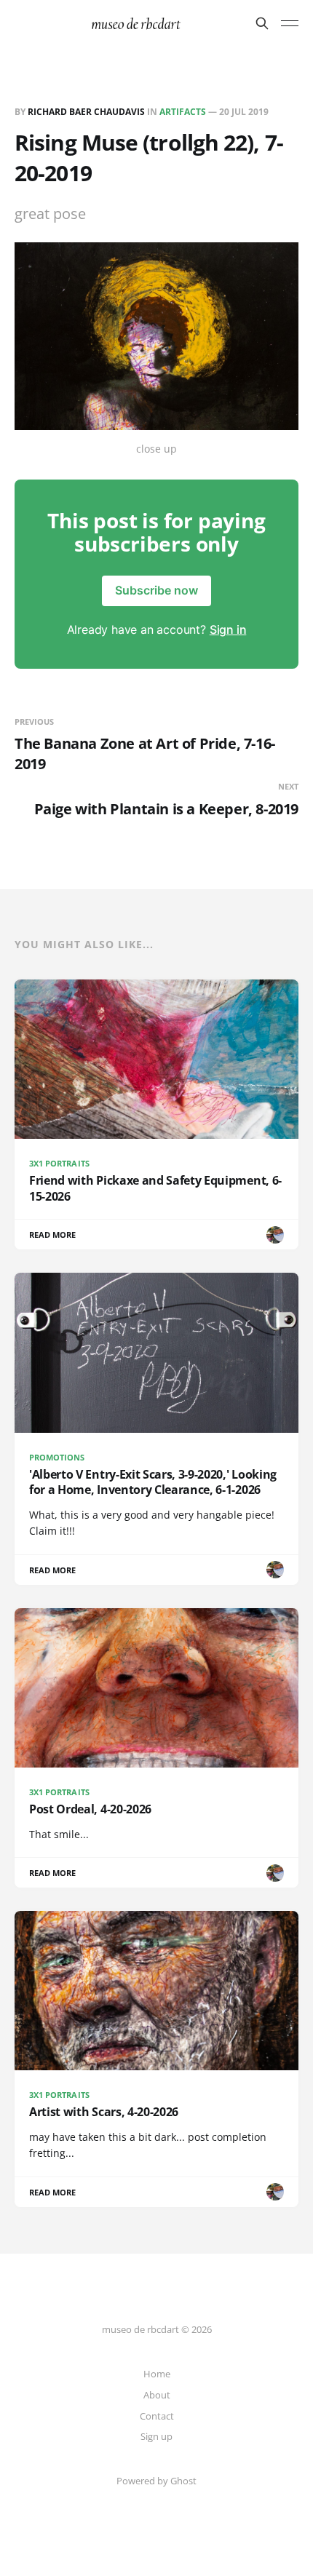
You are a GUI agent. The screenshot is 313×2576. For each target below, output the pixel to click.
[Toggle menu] (290, 23)
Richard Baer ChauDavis (86, 112)
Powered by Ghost (156, 2481)
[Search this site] (262, 23)
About (157, 2395)
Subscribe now (156, 590)
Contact (157, 2416)
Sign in (228, 629)
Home (157, 2374)
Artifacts (183, 112)
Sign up (156, 2436)
